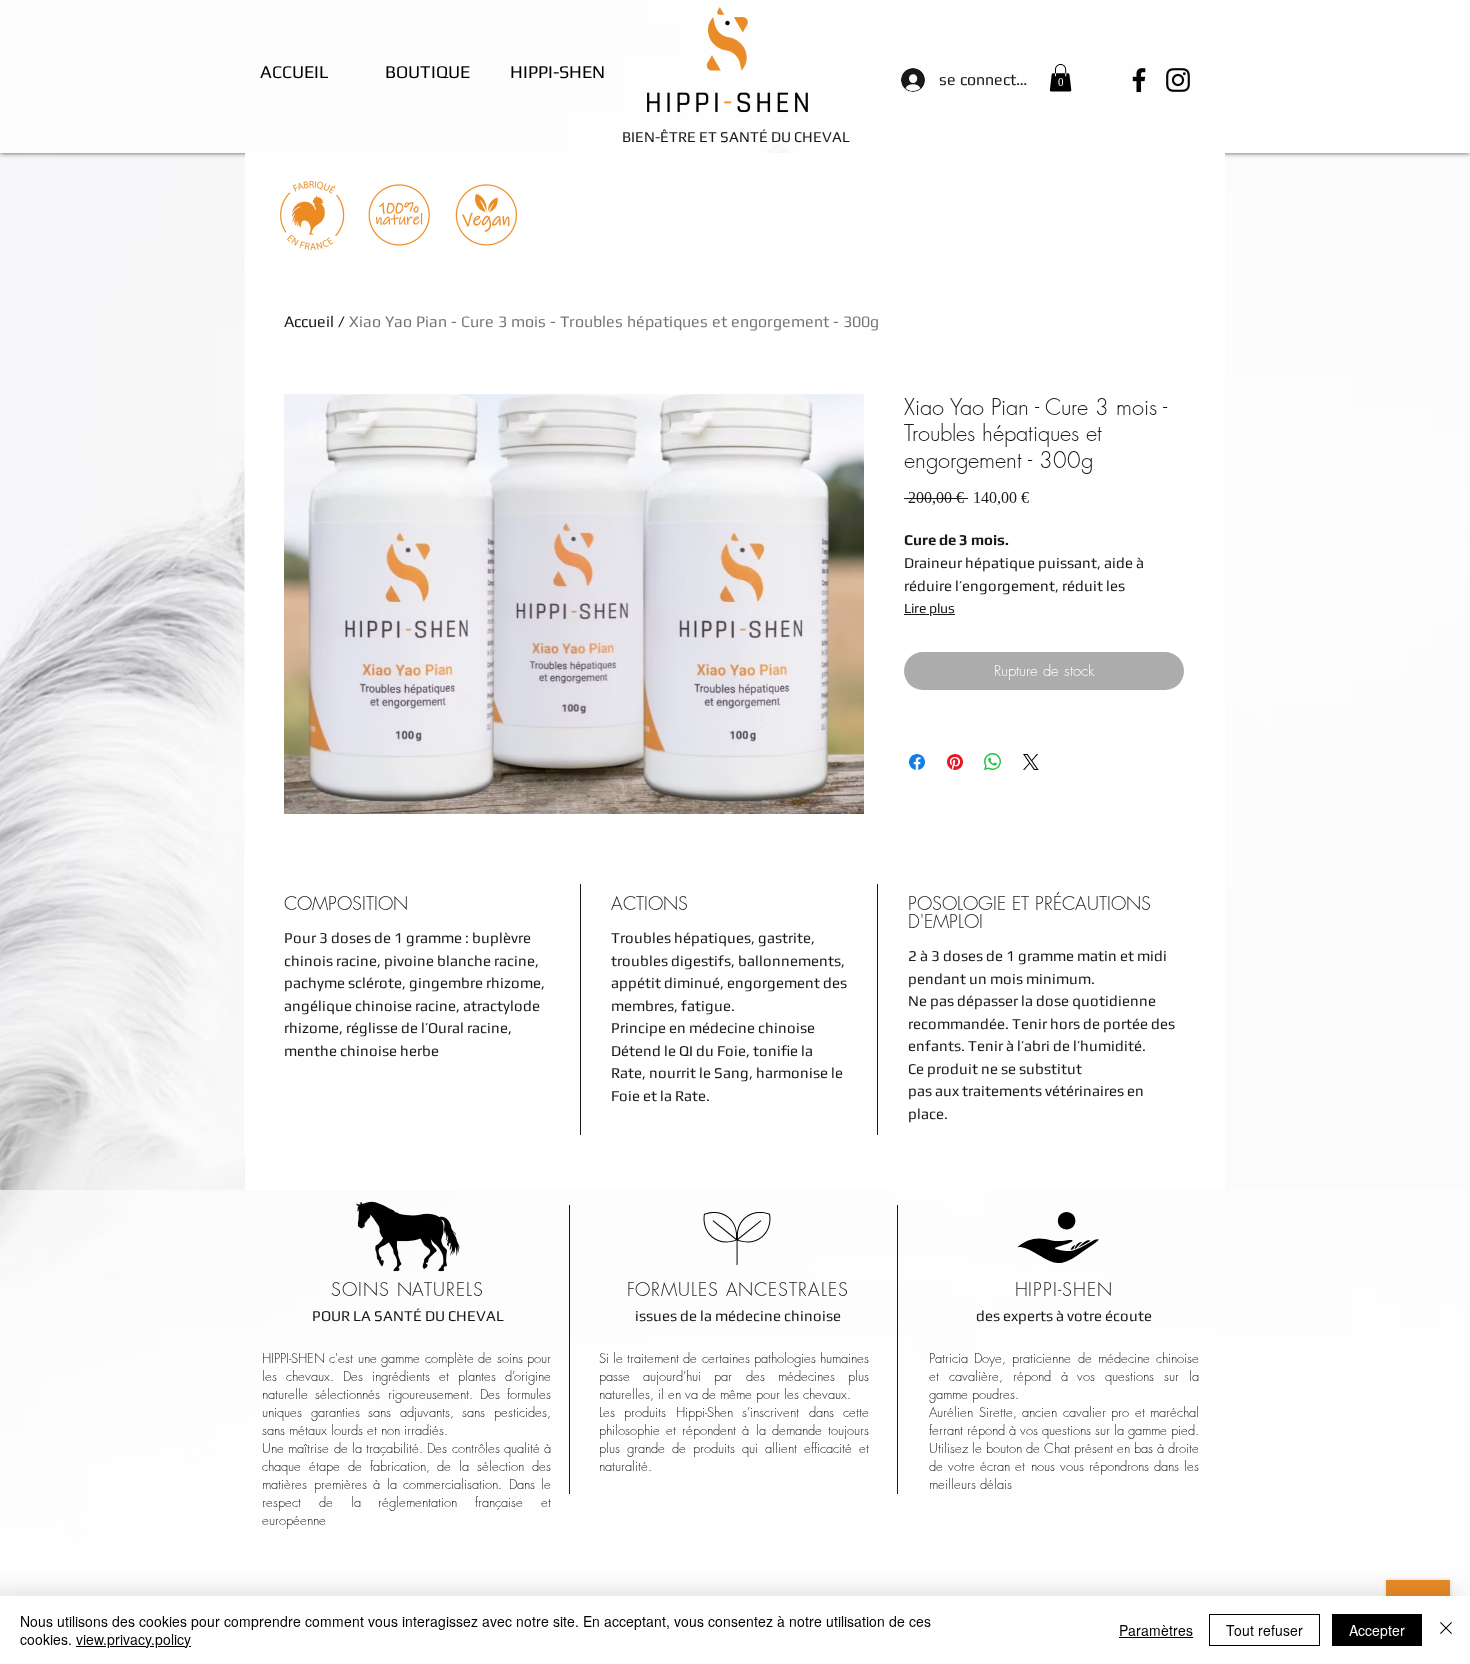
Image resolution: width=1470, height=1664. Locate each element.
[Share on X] (1031, 762)
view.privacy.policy (133, 1639)
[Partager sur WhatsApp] (993, 762)
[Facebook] (1139, 80)
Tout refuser (1264, 1630)
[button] (1060, 77)
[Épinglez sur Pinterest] (955, 762)
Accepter (1377, 1630)
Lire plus (929, 608)
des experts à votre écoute (1064, 1315)
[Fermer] (1446, 1630)
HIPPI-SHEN (1064, 1289)
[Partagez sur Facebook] (917, 762)
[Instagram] (1178, 80)
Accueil (309, 321)
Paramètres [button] (1156, 1630)
